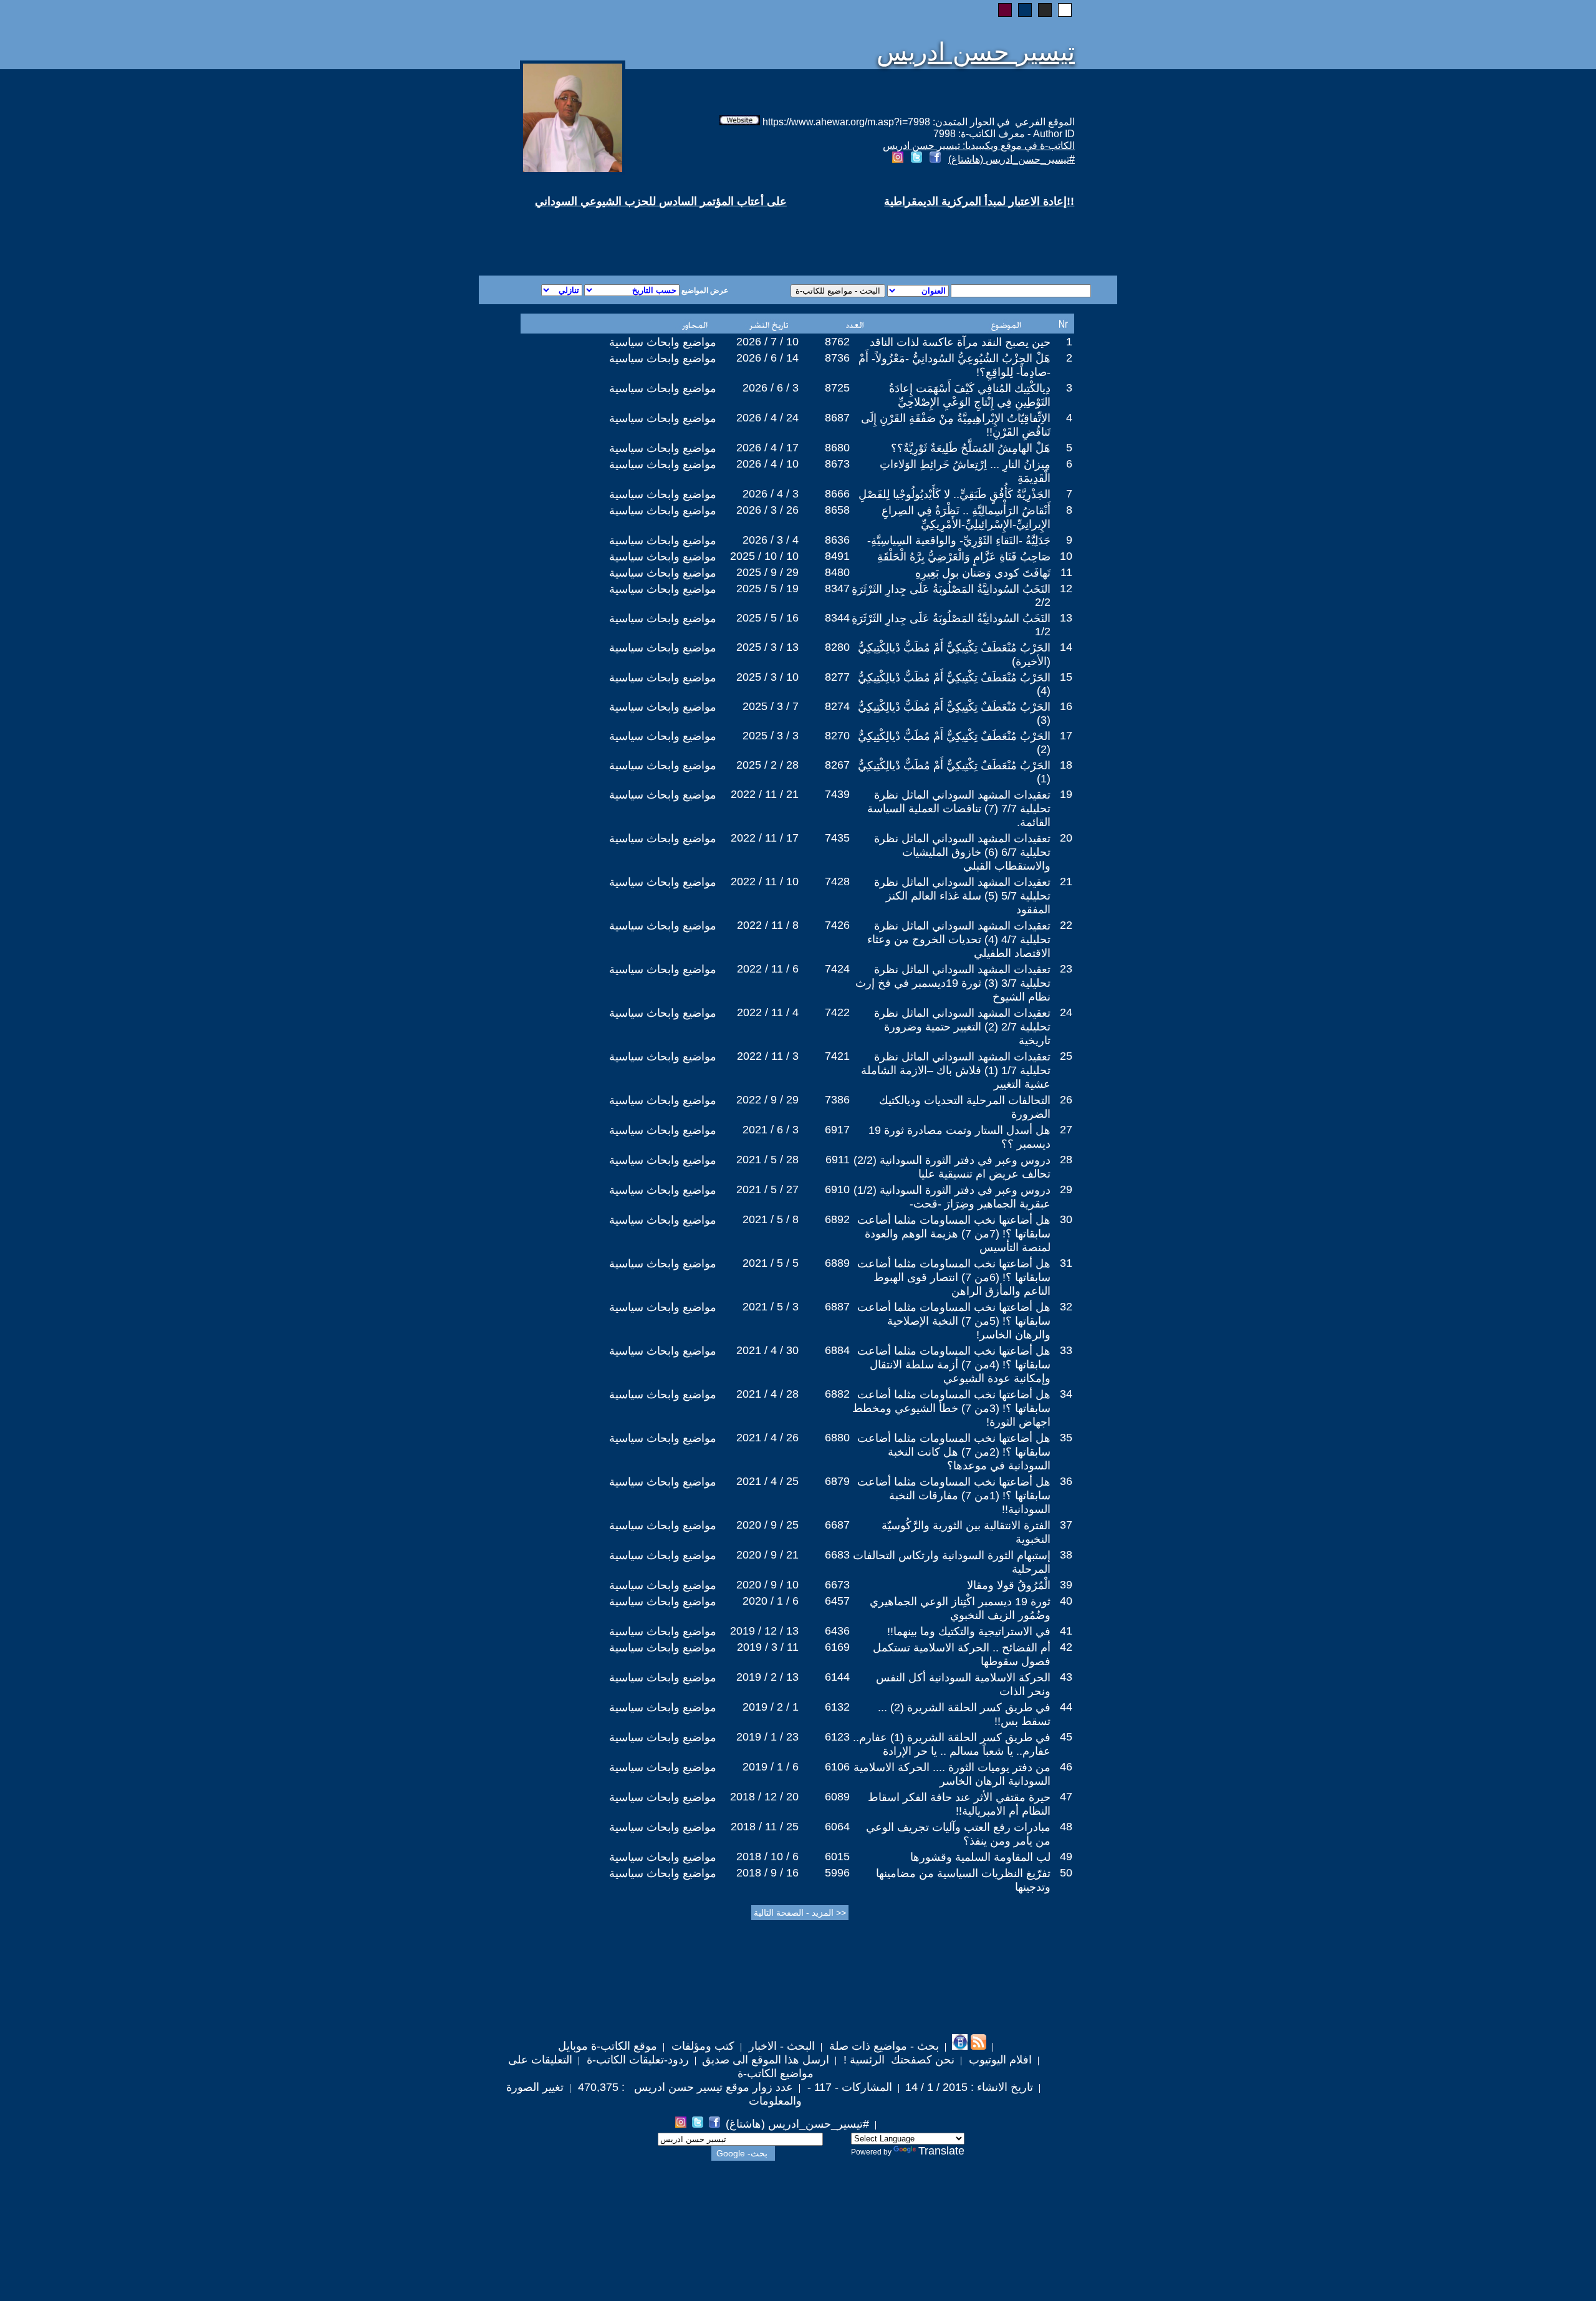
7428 (837, 881)
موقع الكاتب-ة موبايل (608, 2046)
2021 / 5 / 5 (771, 1263)
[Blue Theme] (1025, 10)
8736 (837, 358)
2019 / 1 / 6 (771, 1767)
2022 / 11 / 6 (768, 969)
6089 (837, 1797)
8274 (837, 706)
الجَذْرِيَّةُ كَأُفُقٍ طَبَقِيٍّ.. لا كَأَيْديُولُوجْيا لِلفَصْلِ (954, 494)
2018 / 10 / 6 (767, 1857)
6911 (838, 1160)
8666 (837, 494)
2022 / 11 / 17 (765, 838)
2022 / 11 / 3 (768, 1056)
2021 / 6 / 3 (771, 1130)
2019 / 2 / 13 (767, 1677)
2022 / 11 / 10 (765, 881)
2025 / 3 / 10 (767, 677)
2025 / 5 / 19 (767, 588)
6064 (837, 1827)
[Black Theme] (1045, 10)
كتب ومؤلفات (701, 2046)
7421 (837, 1056)
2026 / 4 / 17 (767, 448)
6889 (837, 1263)
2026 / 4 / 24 (767, 418)
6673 (837, 1585)
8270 (837, 736)
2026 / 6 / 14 (767, 358)
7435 (837, 838)
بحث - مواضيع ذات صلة (882, 2046)
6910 (837, 1189)
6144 (837, 1677)
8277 (837, 677)
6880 (837, 1438)
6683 (837, 1555)
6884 (837, 1350)
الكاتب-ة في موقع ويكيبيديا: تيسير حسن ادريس (979, 146)
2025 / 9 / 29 (767, 572)
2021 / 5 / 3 (771, 1307)
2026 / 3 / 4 (771, 540)
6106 (837, 1767)
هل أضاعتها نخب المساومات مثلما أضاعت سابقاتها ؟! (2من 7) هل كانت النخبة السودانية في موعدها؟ (954, 1452)
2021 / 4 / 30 (767, 1350)
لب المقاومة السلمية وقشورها (980, 1857)
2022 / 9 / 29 (767, 1100)
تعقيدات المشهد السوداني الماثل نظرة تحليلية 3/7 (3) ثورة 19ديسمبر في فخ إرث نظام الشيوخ (953, 983)
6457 (837, 1601)
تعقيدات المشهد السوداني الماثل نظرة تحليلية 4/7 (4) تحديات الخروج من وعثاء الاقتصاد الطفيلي (959, 939)
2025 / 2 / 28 (767, 765)
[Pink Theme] (1005, 10)
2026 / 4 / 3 (771, 494)
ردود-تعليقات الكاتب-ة (636, 2060)
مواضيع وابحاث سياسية (663, 342)
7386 (837, 1100)
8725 (837, 388)
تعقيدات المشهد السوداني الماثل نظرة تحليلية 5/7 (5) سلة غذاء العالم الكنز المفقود (962, 896)
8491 (837, 556)
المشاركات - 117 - (848, 2087)
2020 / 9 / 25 (767, 1525)
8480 (837, 572)
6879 (837, 1481)
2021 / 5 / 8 (771, 1219)
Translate (941, 2151)
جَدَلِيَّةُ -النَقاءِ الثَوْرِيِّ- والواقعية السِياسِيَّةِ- (959, 540)
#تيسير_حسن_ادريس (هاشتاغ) (1012, 159)
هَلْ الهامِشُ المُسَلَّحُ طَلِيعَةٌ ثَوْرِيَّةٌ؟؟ (971, 448)
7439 (837, 794)
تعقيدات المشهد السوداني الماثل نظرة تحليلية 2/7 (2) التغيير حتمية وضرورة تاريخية (962, 1027)
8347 (837, 588)
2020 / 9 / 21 (767, 1555)
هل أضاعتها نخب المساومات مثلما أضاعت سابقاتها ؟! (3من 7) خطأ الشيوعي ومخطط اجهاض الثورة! (951, 1408)
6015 (837, 1857)
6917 (837, 1130)
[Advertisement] (647, 231)
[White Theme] (1065, 10)
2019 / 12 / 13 (764, 1631)
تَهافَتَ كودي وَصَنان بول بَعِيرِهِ (983, 573)
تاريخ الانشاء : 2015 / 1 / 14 (969, 2087)
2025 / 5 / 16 (767, 618)
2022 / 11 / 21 (765, 794)
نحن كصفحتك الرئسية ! (897, 2060)
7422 (837, 1012)
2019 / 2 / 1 (771, 1707)
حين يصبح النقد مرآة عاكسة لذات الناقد (960, 342)
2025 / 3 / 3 (771, 736)
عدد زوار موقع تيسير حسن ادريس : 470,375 (684, 2087)
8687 (837, 418)
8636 (837, 540)
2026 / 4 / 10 (767, 464)
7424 (837, 969)
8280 (837, 647)
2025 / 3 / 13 (767, 647)
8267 (837, 765)
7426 (837, 925)
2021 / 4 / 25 (767, 1481)
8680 (837, 448)
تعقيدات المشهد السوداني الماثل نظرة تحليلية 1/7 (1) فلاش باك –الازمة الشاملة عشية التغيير (956, 1070)
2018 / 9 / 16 (767, 1873)
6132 (837, 1707)
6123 (837, 1737)
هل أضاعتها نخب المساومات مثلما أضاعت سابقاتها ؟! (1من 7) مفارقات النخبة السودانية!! (954, 1496)
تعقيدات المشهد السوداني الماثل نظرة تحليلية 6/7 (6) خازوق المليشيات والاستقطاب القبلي (962, 852)
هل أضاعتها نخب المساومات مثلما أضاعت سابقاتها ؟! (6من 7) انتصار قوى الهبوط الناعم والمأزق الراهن (954, 1277)
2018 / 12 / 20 (764, 1797)
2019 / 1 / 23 (767, 1737)
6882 (837, 1394)
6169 (837, 1647)
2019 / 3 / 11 (768, 1647)
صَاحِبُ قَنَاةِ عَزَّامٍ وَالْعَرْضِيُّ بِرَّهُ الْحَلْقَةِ (964, 557)
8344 (837, 618)
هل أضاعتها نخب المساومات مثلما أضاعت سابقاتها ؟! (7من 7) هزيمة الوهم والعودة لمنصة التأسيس (954, 1234)
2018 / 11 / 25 (765, 1827)
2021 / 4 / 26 (767, 1438)
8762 (837, 342)
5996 (837, 1873)
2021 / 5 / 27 (767, 1189)
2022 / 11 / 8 (768, 925)
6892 (837, 1219)
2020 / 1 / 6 (771, 1601)
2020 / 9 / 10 (767, 1585)
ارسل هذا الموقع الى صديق (766, 2060)
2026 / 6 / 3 (771, 388)
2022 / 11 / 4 (768, 1012)
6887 (837, 1307)
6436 (837, 1631)
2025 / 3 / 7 (771, 706)
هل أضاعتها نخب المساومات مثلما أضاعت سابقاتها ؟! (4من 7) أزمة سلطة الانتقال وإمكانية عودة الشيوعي (954, 1365)
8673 (837, 464)
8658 (837, 510)
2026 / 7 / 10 (767, 342)
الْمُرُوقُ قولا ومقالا (1009, 1585)
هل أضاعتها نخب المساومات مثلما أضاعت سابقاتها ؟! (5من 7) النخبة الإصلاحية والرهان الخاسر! (954, 1321)
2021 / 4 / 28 (767, 1394)
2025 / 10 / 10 (764, 556)
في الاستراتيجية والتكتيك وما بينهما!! (969, 1631)
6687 (837, 1525)
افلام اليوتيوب (999, 2060)
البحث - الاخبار (780, 2046)
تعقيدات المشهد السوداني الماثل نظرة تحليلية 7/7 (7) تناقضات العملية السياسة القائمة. (959, 809)
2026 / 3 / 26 (767, 510)
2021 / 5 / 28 (767, 1160)
